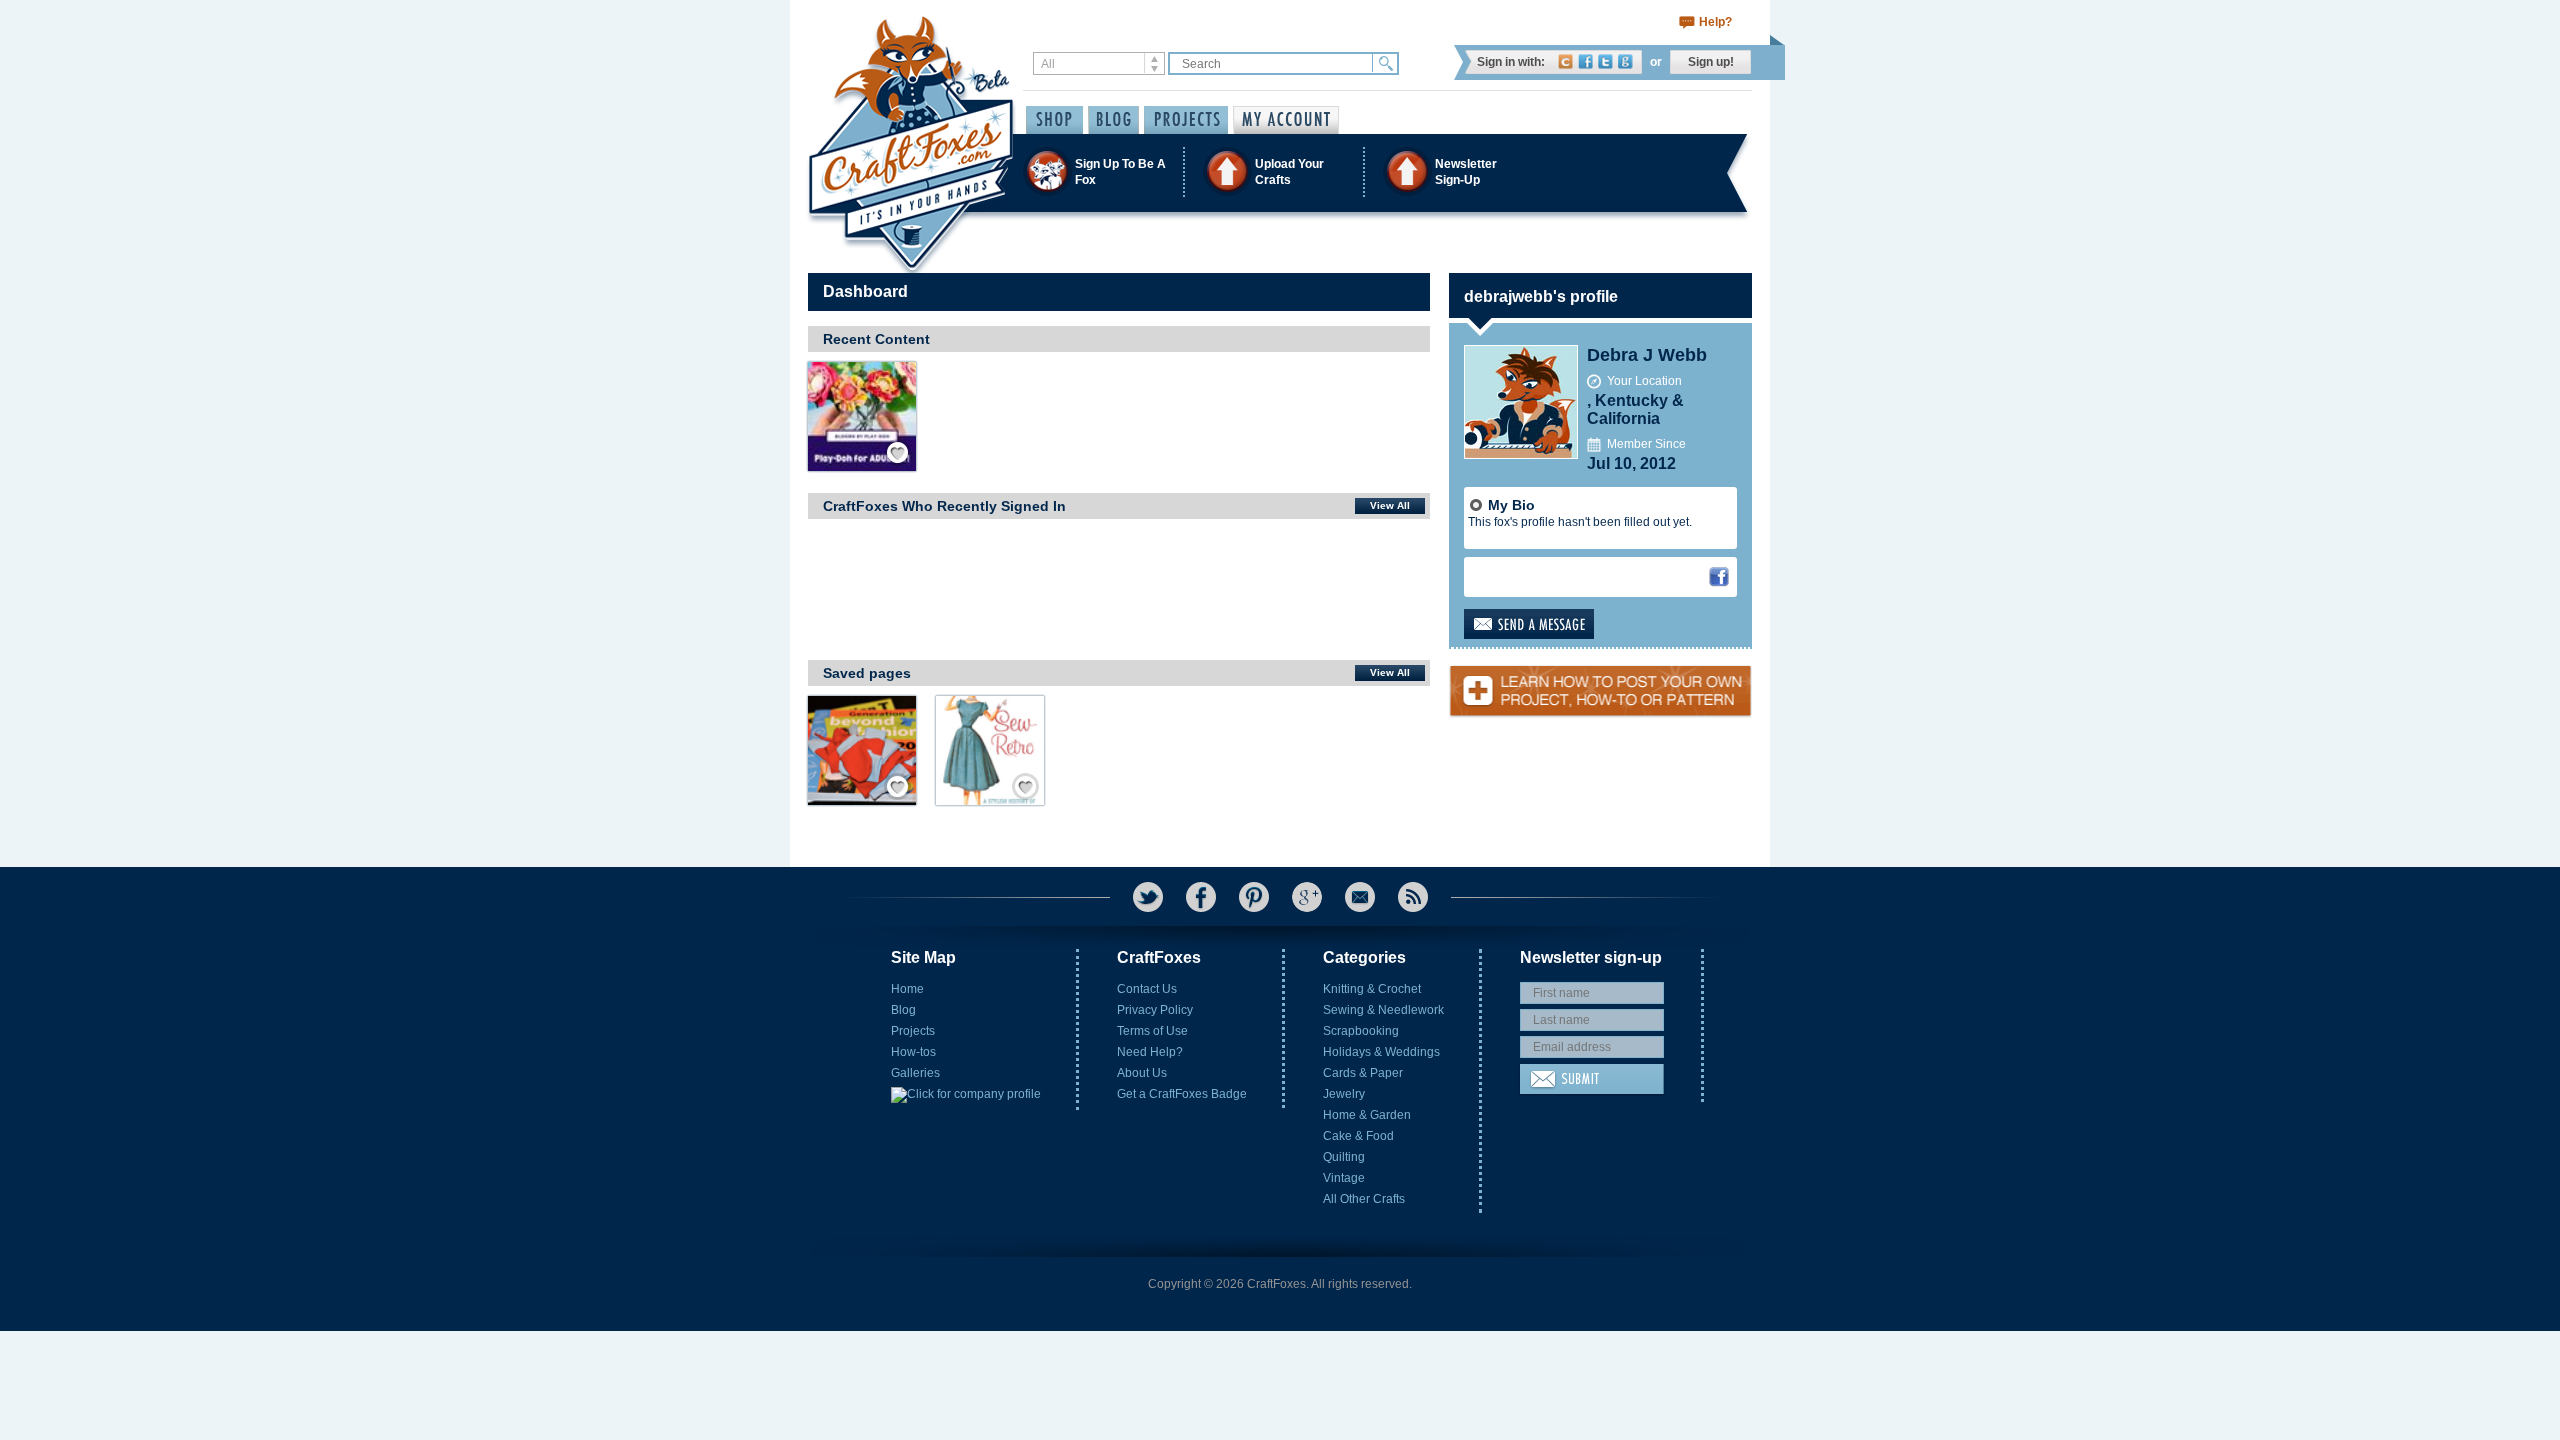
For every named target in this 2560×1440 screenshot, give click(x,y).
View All (1390, 505)
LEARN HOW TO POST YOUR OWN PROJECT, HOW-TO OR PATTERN (1600, 683)
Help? (1715, 22)
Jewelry (1344, 1094)
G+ (1307, 897)
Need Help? (1150, 1052)
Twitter (1605, 61)
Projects (913, 1031)
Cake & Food (1358, 1136)
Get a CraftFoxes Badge (1182, 1094)
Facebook (1585, 61)
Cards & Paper (1363, 1073)
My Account (1286, 120)
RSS (1413, 897)
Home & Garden (1367, 1115)
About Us (1142, 1073)
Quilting (1344, 1157)
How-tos (913, 1052)
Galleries (915, 1073)
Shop (1054, 120)
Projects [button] (1186, 120)
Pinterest (1254, 897)
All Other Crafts (1364, 1199)
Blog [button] (1113, 120)
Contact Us (1147, 989)
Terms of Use (1152, 1031)
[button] (1279, 171)
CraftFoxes (1565, 61)
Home (907, 989)
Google (1625, 61)
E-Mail (1360, 897)
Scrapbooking (1361, 1031)
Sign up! (1711, 62)
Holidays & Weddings (1381, 1052)
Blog (903, 1010)
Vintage (1344, 1178)
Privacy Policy (1155, 1010)
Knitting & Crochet (1372, 989)
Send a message (1560, 624)
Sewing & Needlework (1383, 1010)
